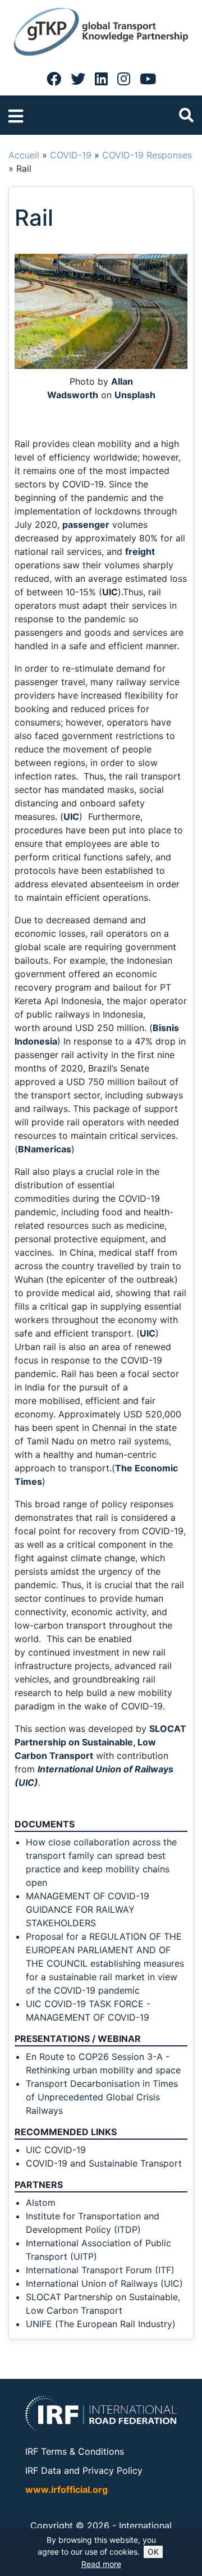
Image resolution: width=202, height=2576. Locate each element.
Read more (101, 2564)
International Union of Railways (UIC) (104, 2283)
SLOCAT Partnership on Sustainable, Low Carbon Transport (100, 1742)
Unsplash (135, 395)
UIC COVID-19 (56, 2150)
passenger (86, 525)
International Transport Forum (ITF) (100, 2270)
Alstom (41, 2203)
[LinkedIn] (101, 79)
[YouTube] (148, 79)
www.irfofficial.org (66, 2490)
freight (140, 551)
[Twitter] (78, 79)
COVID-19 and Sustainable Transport (104, 2163)
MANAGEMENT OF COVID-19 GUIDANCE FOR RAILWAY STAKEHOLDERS (88, 1909)
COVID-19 (71, 155)
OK (153, 2552)
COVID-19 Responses (147, 155)
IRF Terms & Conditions (75, 2451)
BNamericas (45, 1149)
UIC (110, 592)
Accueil (24, 155)
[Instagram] (124, 79)
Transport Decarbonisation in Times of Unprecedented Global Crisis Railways (102, 2097)
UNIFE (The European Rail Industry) (101, 2324)
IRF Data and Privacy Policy (84, 2470)
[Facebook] (54, 79)
